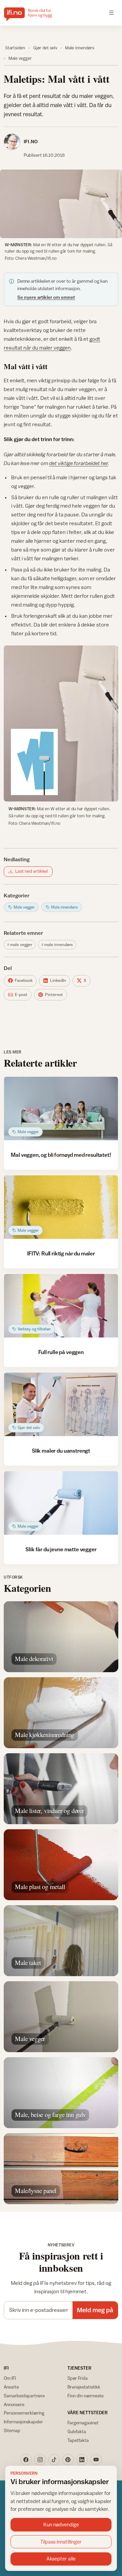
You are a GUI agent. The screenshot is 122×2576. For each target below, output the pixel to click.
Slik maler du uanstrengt (61, 1451)
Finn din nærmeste (86, 2396)
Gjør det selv (45, 48)
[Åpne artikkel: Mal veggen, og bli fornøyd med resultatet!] (61, 1109)
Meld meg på (95, 2310)
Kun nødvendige (61, 2524)
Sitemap (12, 2430)
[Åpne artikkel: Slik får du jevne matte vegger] (61, 1503)
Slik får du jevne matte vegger (61, 1549)
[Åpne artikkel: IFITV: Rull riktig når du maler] (61, 1207)
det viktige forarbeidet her (79, 463)
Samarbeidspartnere (24, 2396)
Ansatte (11, 2387)
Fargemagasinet (83, 2423)
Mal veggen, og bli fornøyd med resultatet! (61, 1155)
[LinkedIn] (82, 2460)
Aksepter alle (61, 2559)
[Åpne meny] (111, 13)
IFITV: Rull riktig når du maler (61, 1253)
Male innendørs (80, 48)
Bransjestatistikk (84, 2387)
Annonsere (14, 2404)
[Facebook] (26, 2460)
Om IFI (10, 2378)
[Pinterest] (68, 2460)
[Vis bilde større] (61, 204)
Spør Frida (78, 2378)
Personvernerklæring (24, 2413)
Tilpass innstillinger (61, 2542)
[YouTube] (96, 2460)
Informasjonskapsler (23, 2422)
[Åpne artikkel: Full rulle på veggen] (61, 1306)
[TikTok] (54, 2460)
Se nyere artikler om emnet (46, 297)
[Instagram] (40, 2460)
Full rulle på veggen (61, 1352)
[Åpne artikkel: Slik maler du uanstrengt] (61, 1405)
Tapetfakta (78, 2440)
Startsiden (15, 48)
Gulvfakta (77, 2431)
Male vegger (20, 58)
